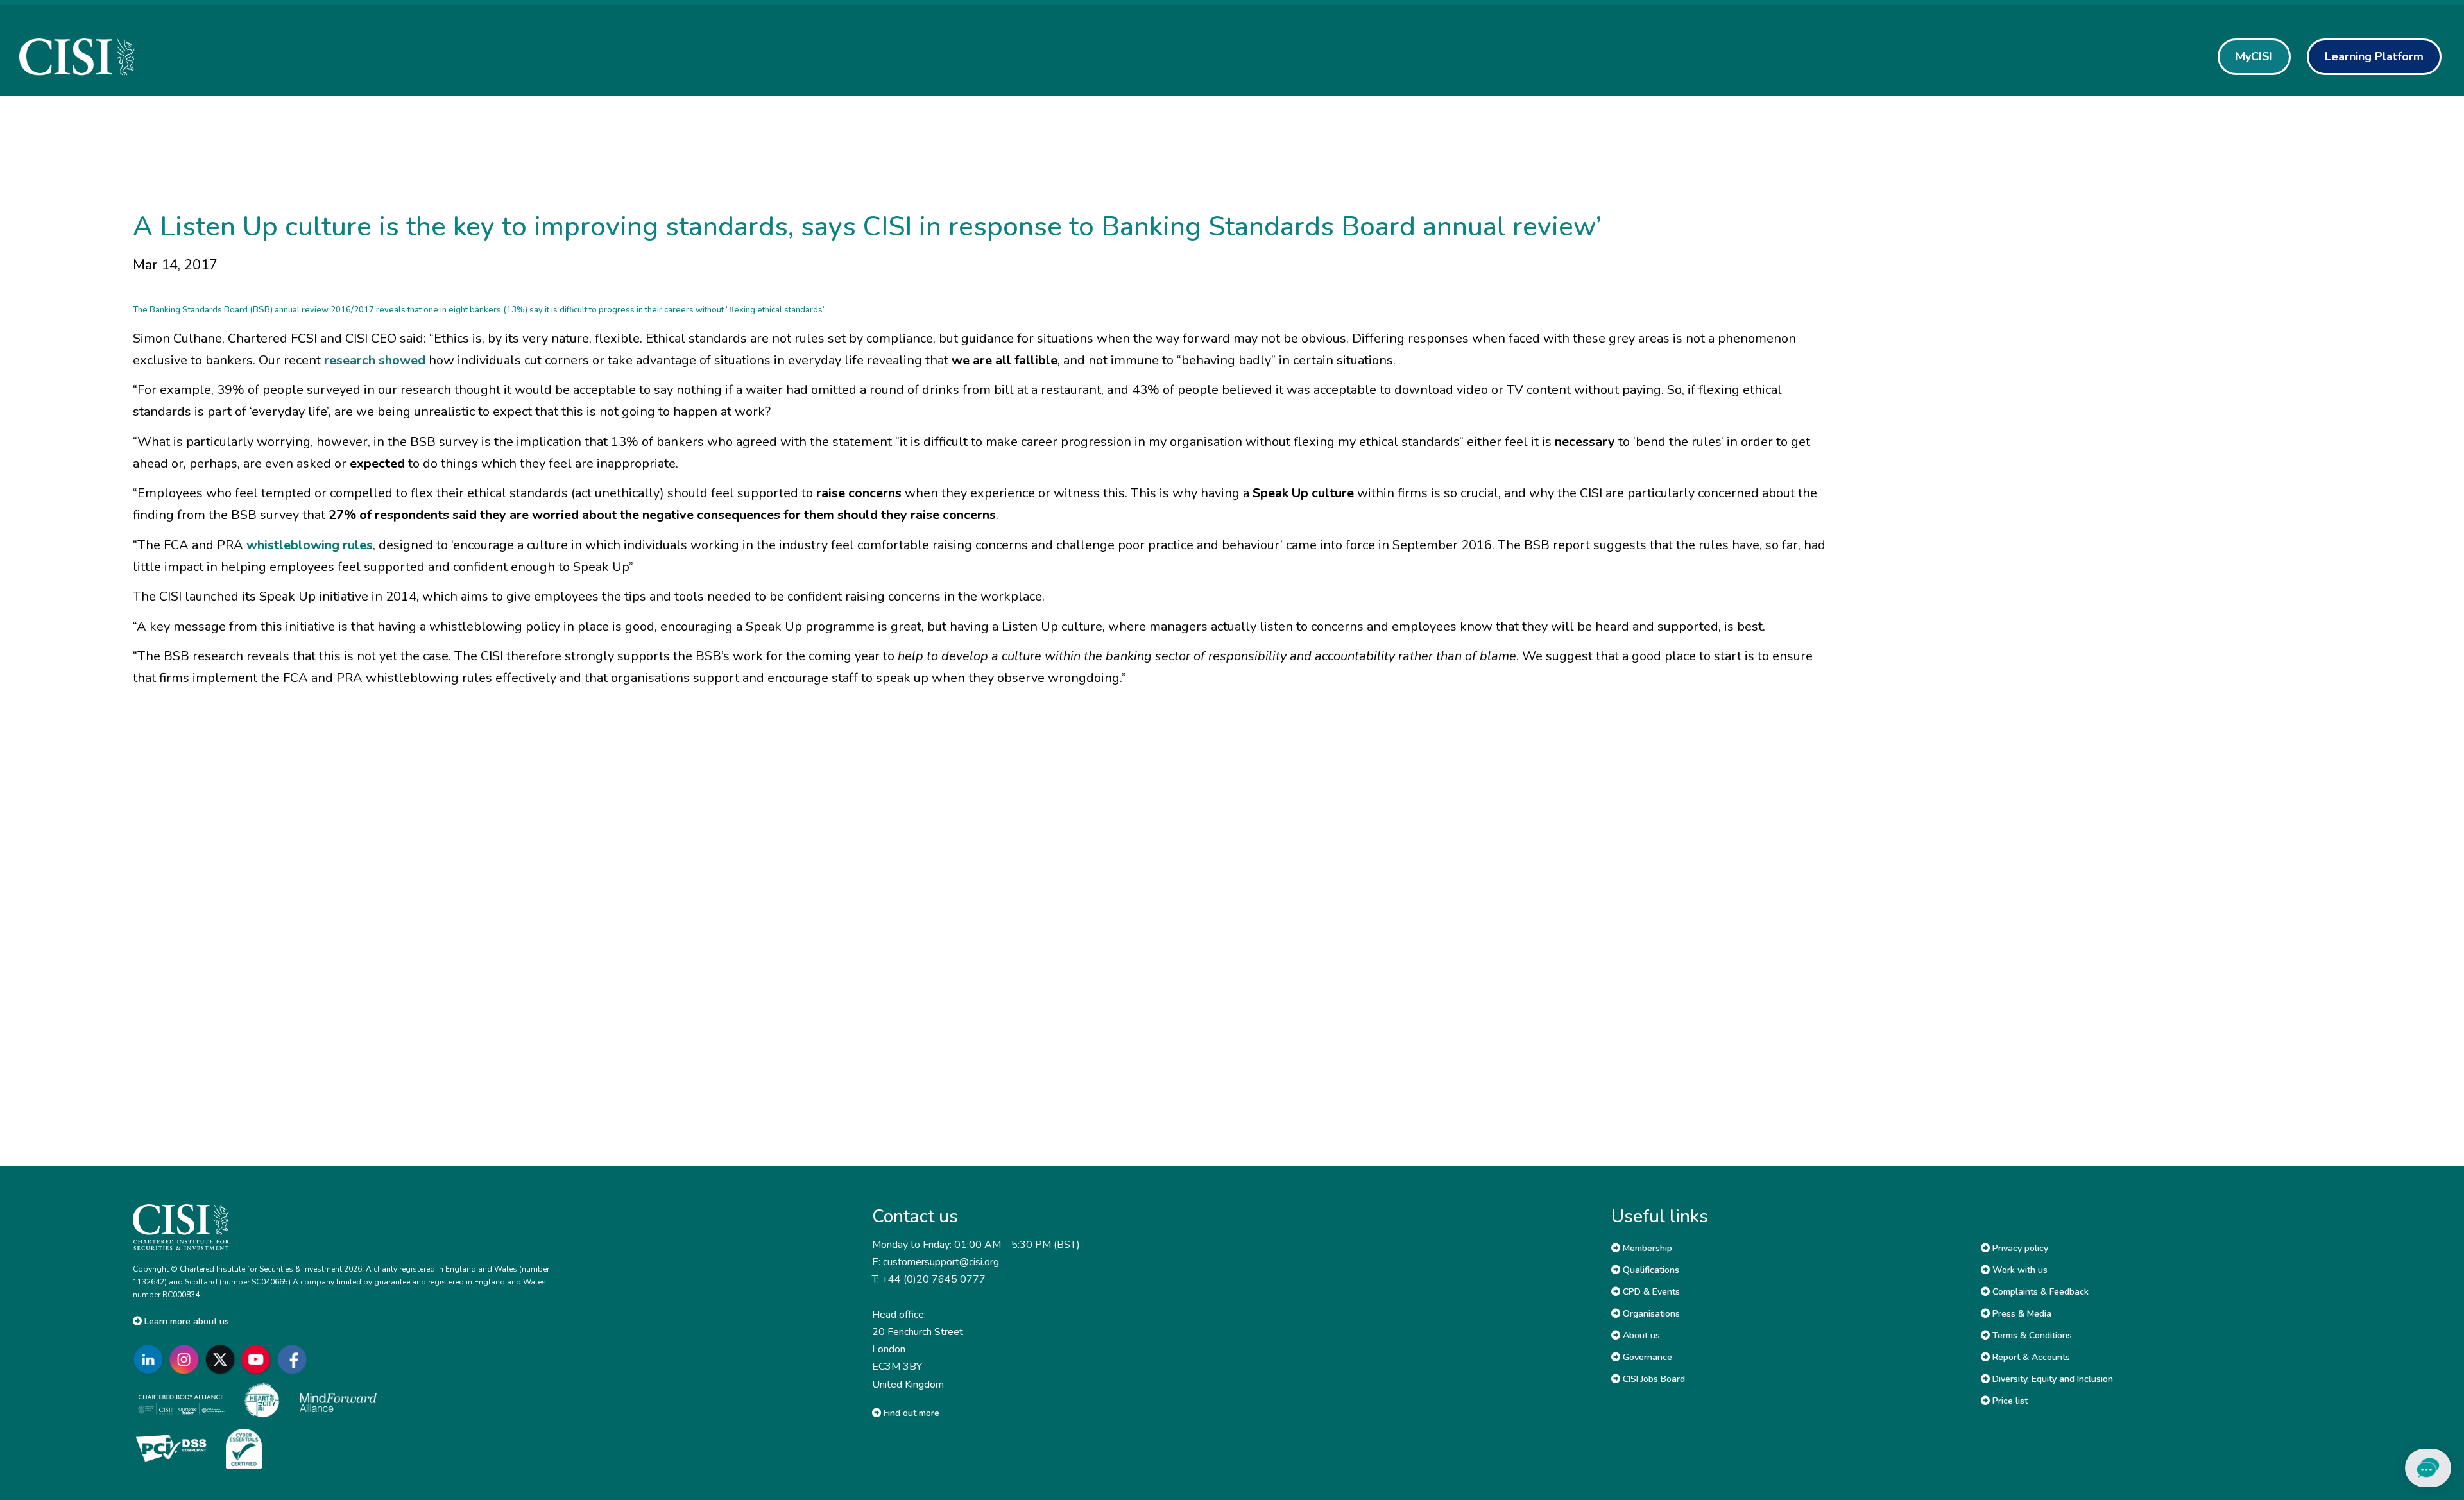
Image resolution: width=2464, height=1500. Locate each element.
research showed (375, 360)
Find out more (910, 1413)
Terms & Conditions (2031, 1335)
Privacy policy (2019, 1248)
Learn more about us (185, 1321)
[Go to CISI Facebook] (295, 1360)
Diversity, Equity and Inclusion (2051, 1379)
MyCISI (2254, 56)
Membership (1646, 1248)
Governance (1646, 1357)
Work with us (2019, 1270)
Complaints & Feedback (2039, 1292)
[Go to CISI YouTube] (259, 1360)
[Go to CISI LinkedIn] (151, 1360)
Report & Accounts (2030, 1357)
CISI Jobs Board (1653, 1379)
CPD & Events (1650, 1292)
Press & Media (2021, 1314)
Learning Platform (2374, 56)
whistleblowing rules (310, 545)
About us (1640, 1335)
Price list (2009, 1401)
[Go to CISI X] (223, 1360)
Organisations (1650, 1314)
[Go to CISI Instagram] (187, 1360)
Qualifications (1650, 1270)
